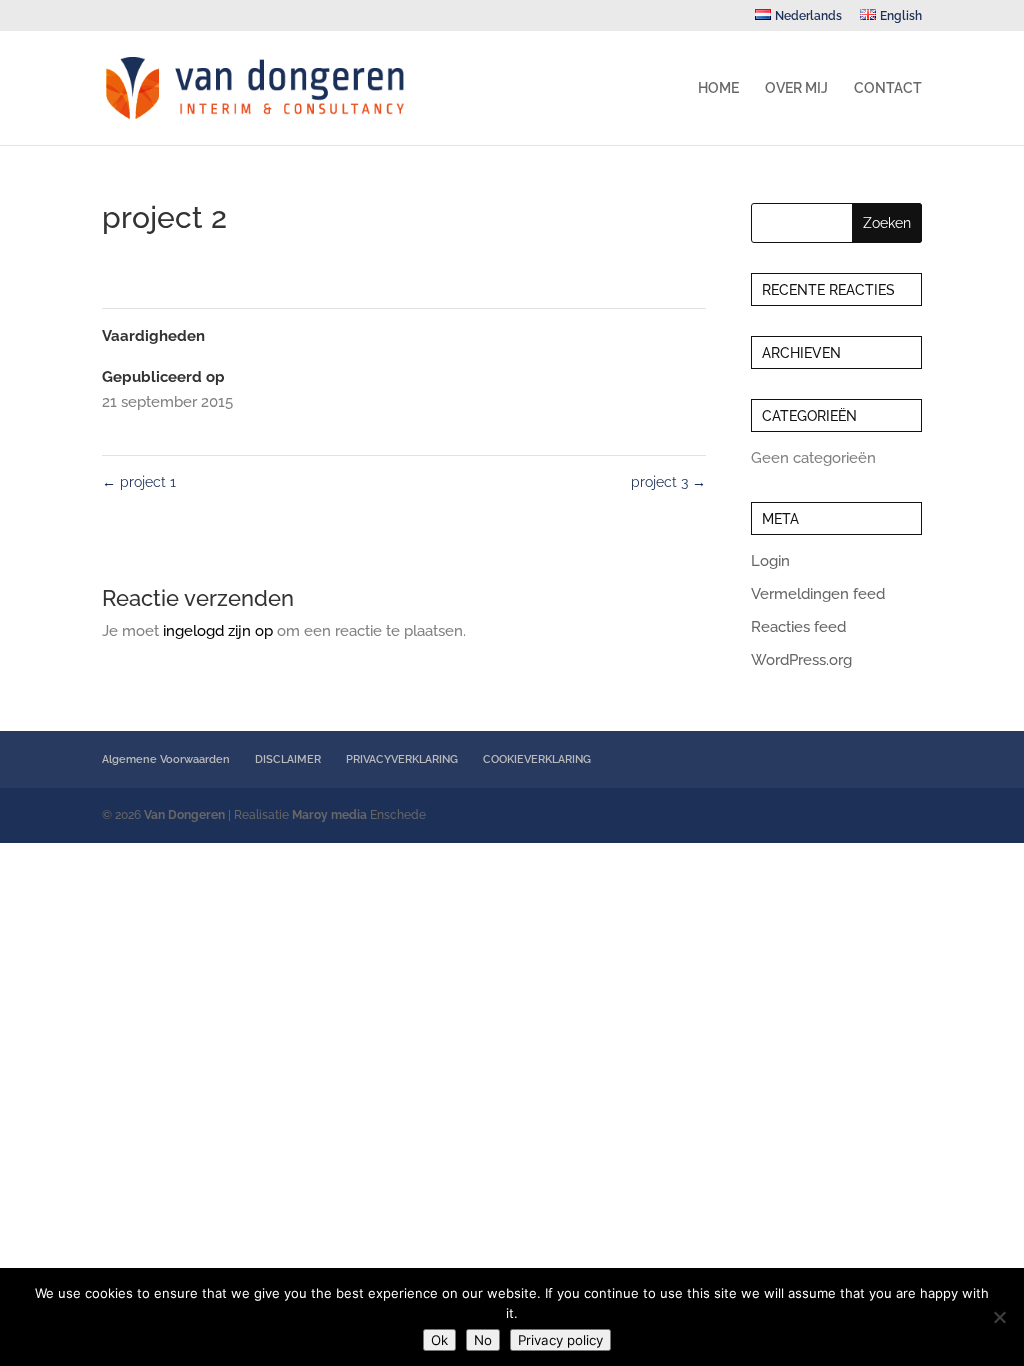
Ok (439, 1340)
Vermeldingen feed (818, 594)
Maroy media (329, 815)
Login (770, 561)
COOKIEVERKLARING (537, 759)
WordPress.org (801, 660)
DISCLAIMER (288, 759)
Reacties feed (798, 627)
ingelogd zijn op (218, 631)
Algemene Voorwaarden (166, 759)
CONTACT (888, 88)
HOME (718, 88)
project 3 (668, 482)
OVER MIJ (796, 88)
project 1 (139, 482)
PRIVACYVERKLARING (402, 759)
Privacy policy (560, 1340)
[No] (999, 1317)
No (483, 1340)
